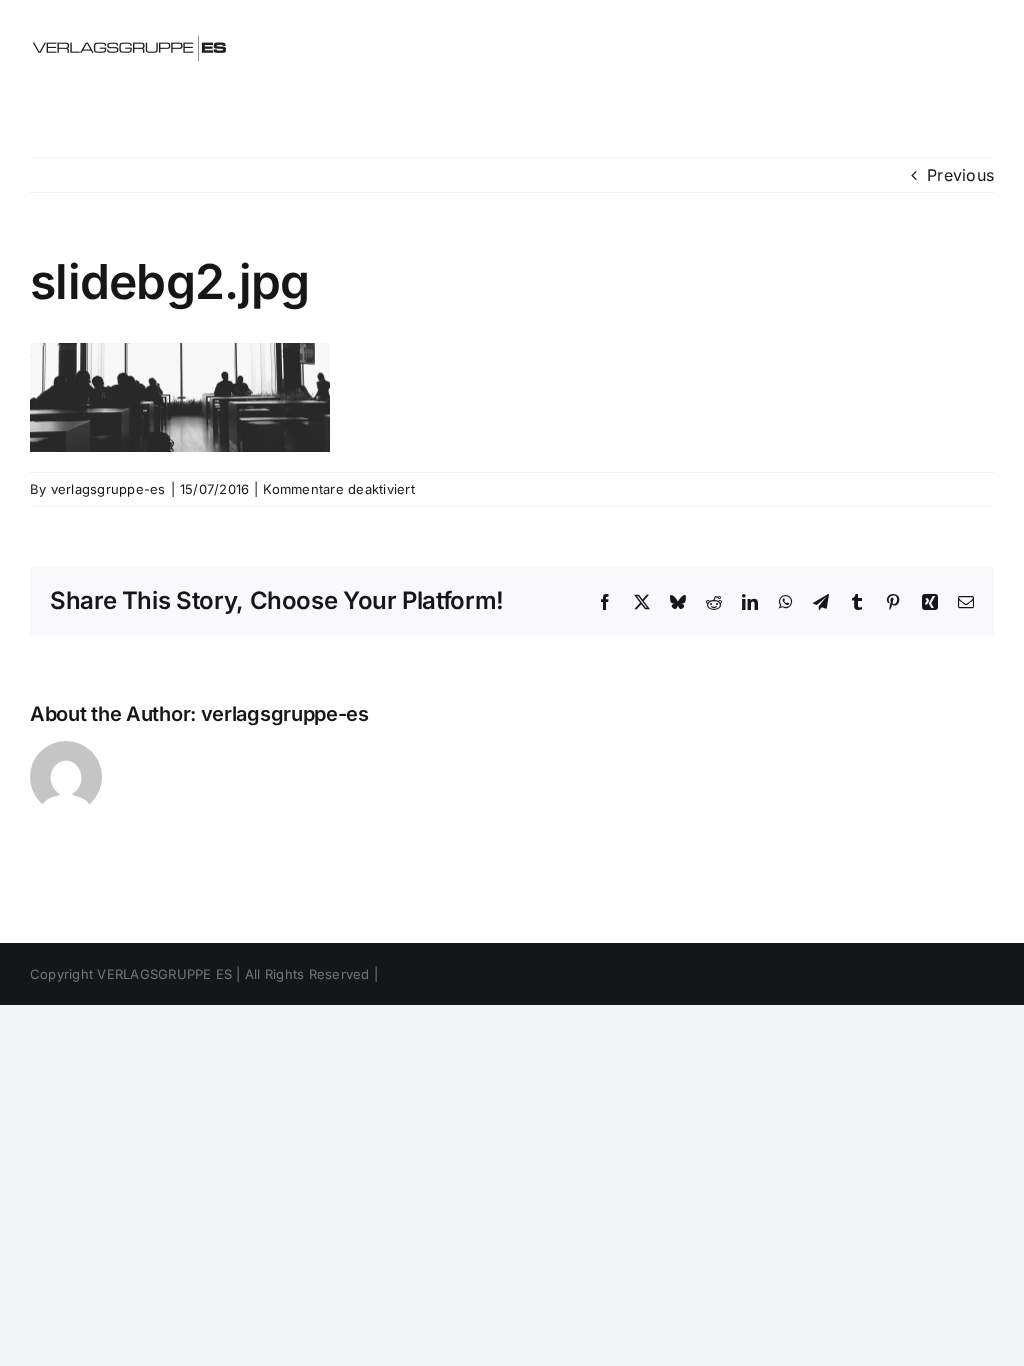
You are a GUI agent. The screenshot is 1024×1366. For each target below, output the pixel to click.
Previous (960, 175)
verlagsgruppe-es (108, 489)
